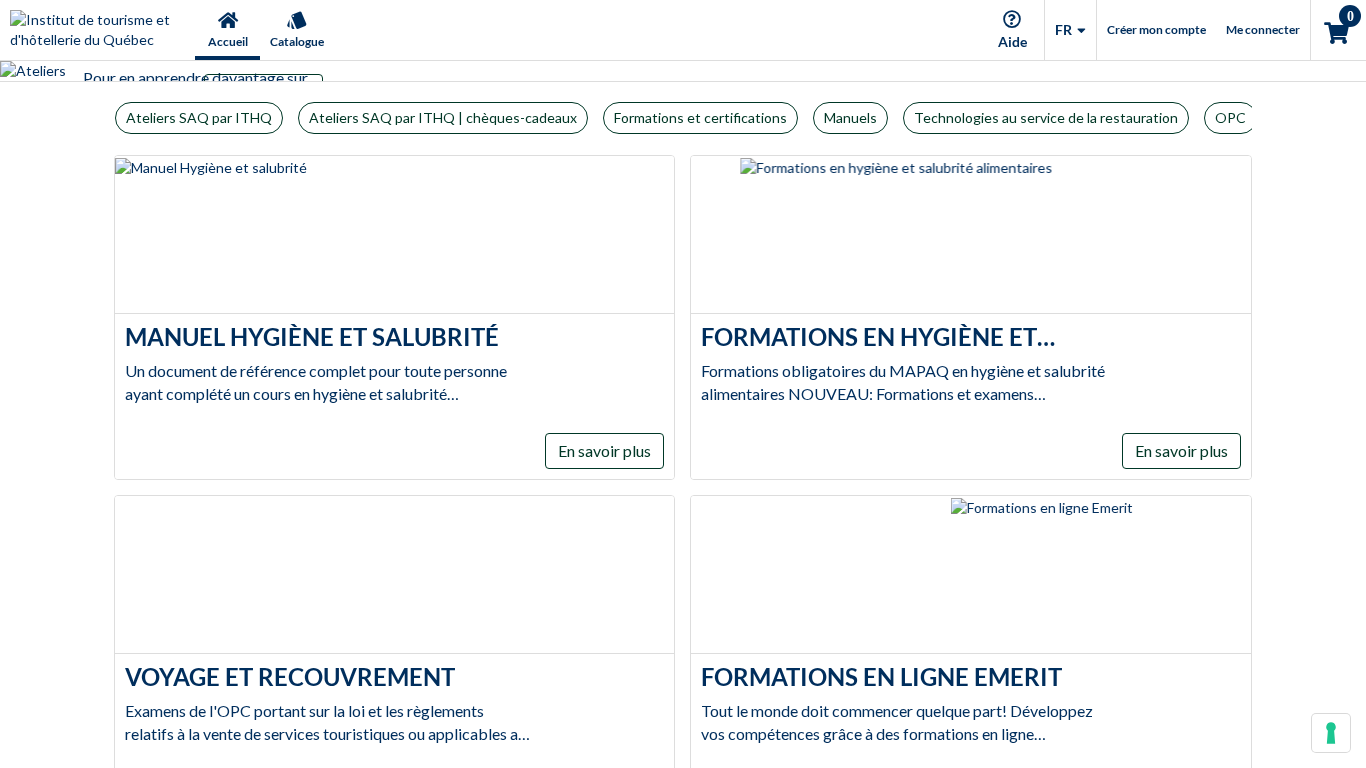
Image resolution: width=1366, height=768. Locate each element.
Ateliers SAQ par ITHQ (199, 117)
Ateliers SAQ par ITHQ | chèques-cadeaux (443, 117)
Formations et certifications (700, 117)
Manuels (850, 117)
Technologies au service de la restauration (1046, 117)
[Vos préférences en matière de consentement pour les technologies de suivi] (1331, 733)
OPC (1230, 117)
